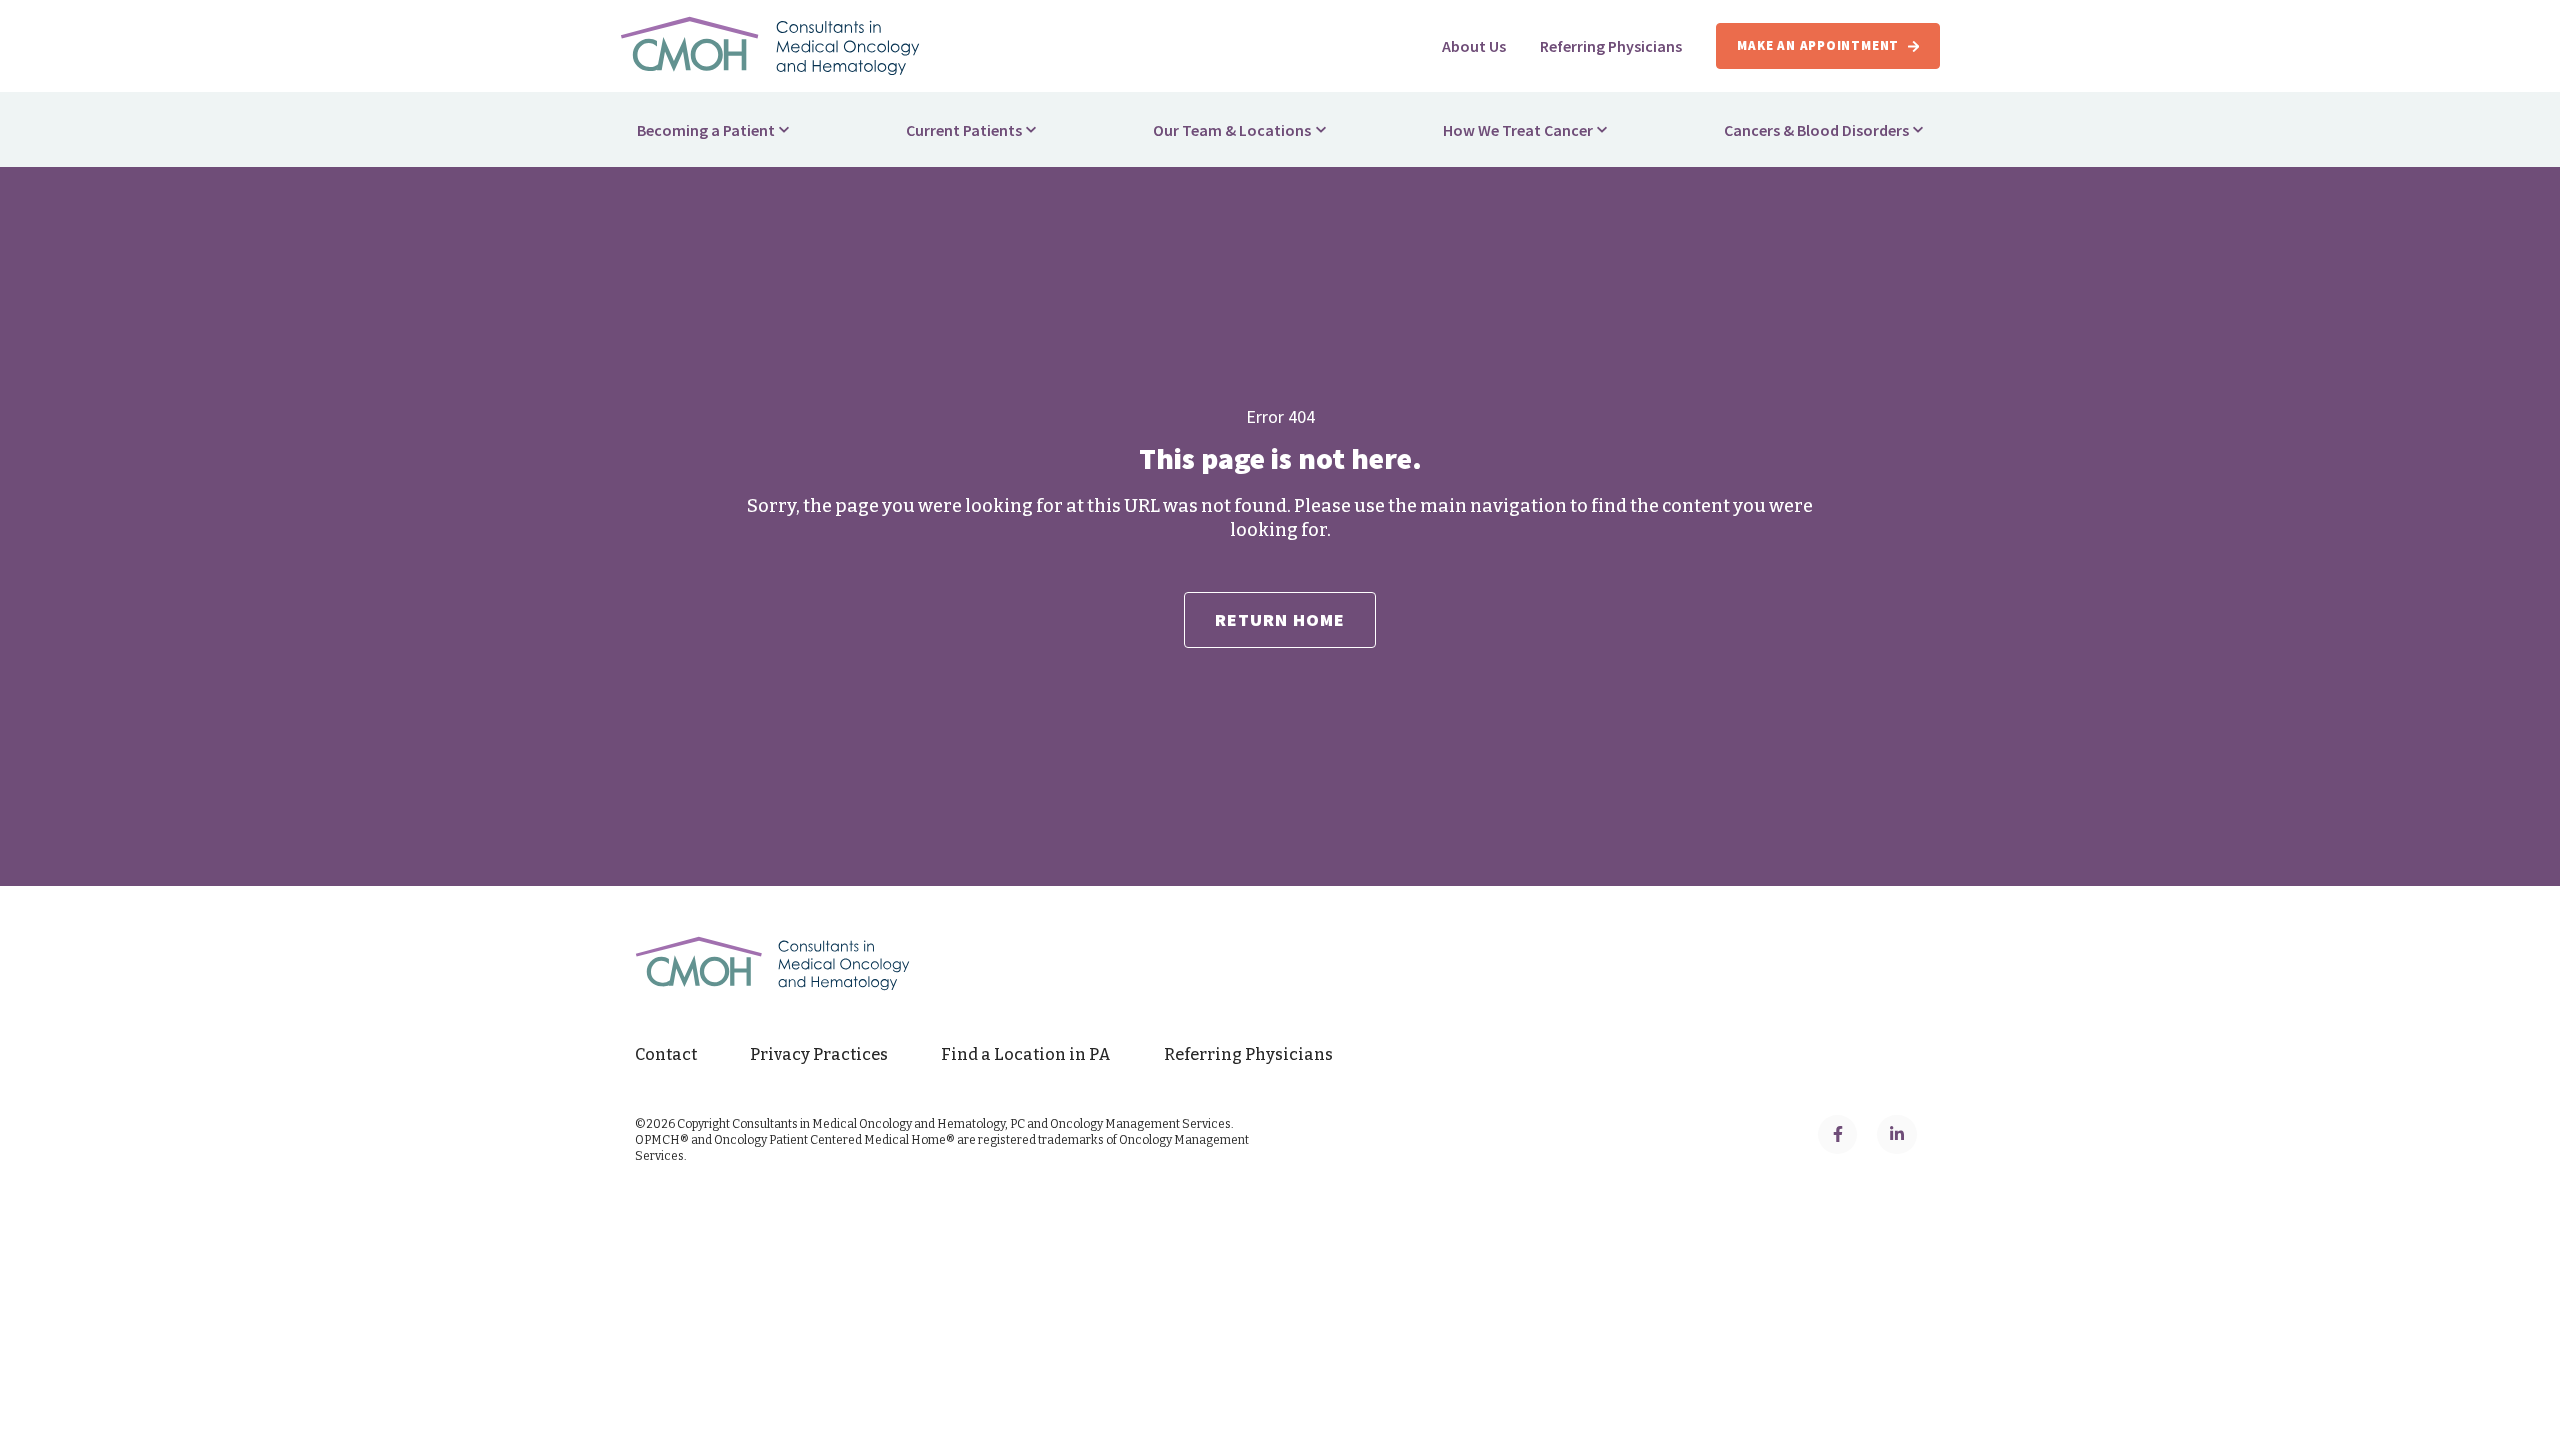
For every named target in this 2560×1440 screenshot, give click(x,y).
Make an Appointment (1818, 45)
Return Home (1280, 619)
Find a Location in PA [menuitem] (1026, 1054)
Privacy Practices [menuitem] (819, 1054)
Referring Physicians (1611, 46)
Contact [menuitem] (666, 1054)
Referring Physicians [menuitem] (1248, 1054)
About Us (1474, 46)
